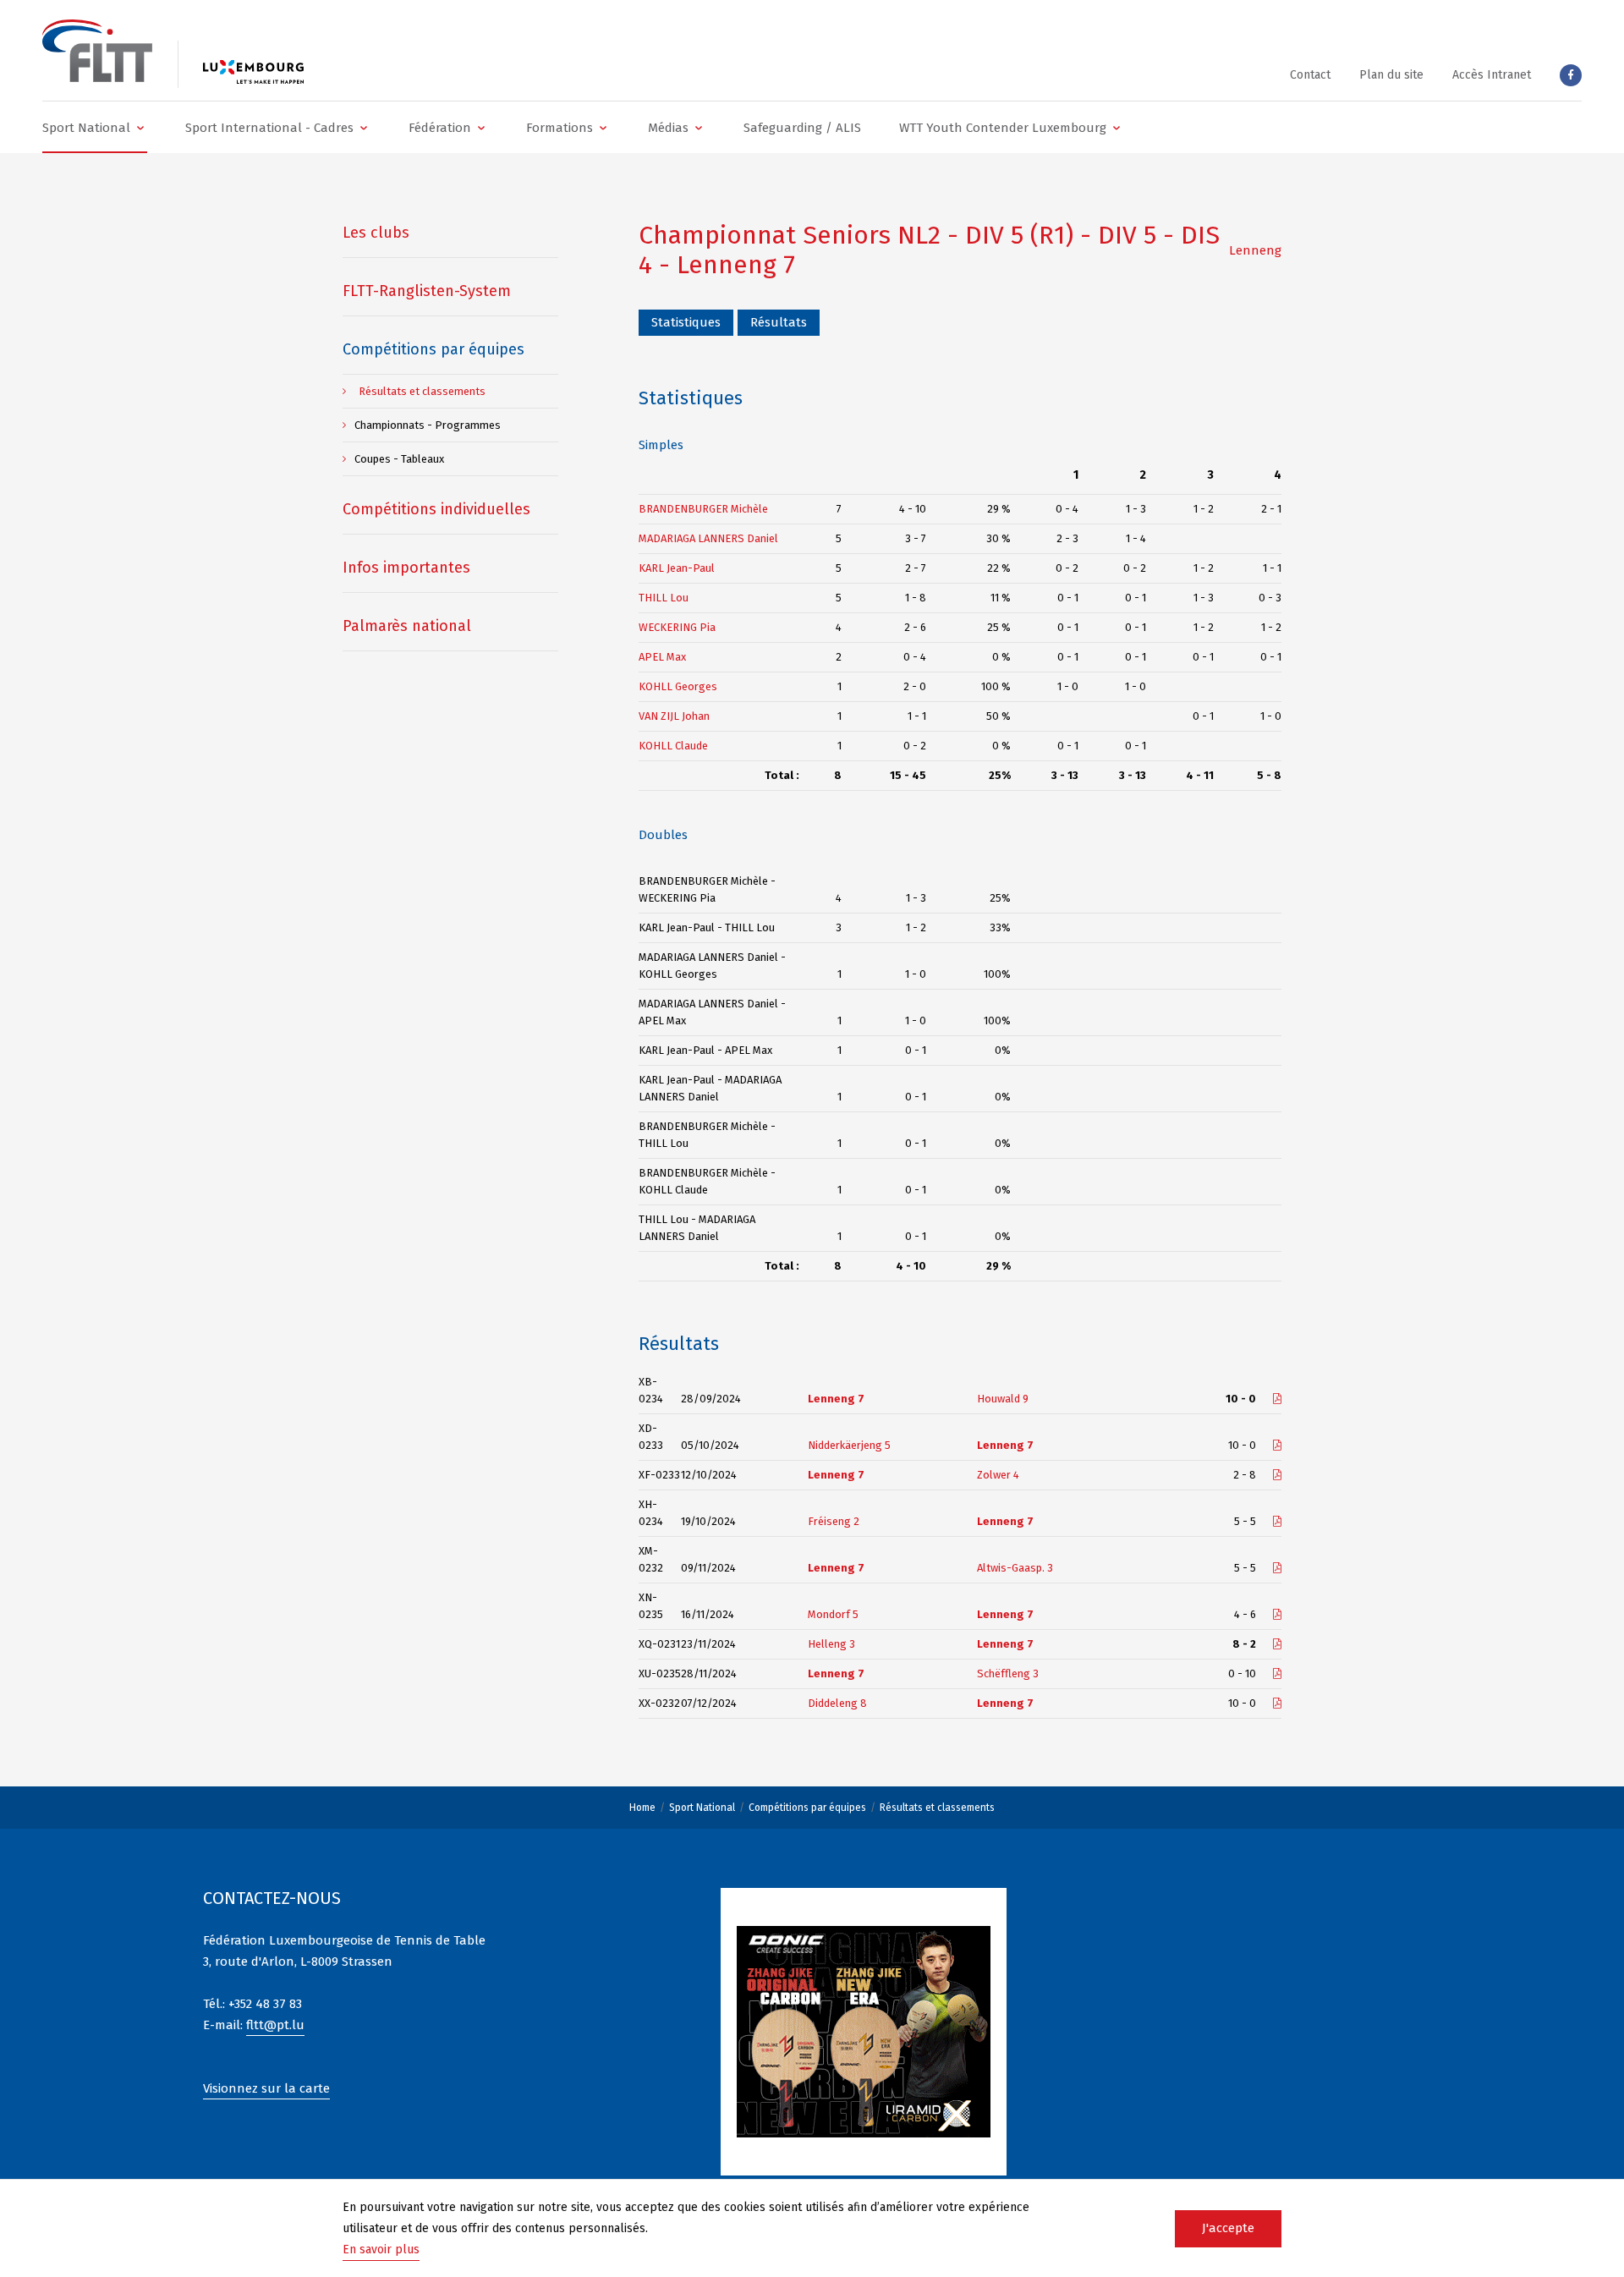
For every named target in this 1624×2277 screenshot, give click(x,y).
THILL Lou (664, 598)
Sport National (702, 1808)
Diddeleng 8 (837, 1703)
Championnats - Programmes (428, 425)
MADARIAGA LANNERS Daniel (708, 538)
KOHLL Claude (673, 746)
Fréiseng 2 (834, 1521)
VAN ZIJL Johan (674, 716)
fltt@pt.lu (275, 2025)
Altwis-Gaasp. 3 (1015, 1568)
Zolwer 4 (998, 1475)
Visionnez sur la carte (266, 2088)
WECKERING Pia (677, 627)
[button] (95, 127)
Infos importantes (406, 568)
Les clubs (376, 233)
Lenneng (1255, 250)
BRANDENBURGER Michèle (703, 509)
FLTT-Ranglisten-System (427, 291)
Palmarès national (407, 626)
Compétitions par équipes (807, 1808)
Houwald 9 (1003, 1399)
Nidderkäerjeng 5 (849, 1445)
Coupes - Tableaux (399, 459)
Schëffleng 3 (1008, 1673)
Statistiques (686, 322)
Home (642, 1808)
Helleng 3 (831, 1644)
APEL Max (662, 657)
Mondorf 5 (833, 1614)
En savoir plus (381, 2250)
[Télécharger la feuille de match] (1277, 1399)
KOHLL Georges (678, 686)
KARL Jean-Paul (677, 568)
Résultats (779, 322)
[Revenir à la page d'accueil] (97, 51)
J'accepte (1228, 2228)
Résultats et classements (937, 1808)
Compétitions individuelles (436, 509)
